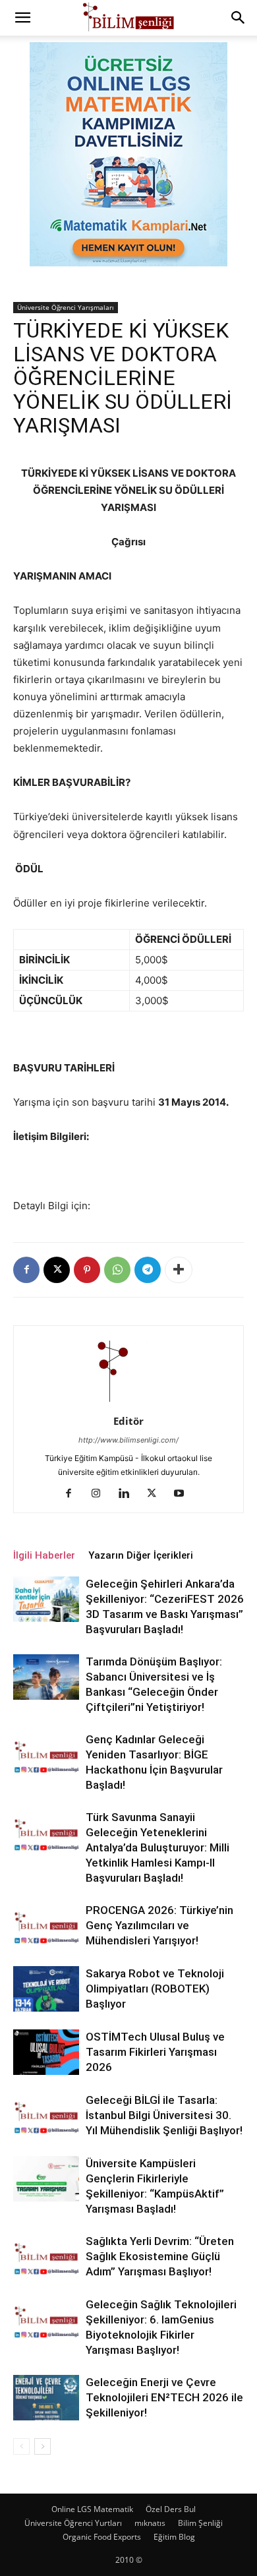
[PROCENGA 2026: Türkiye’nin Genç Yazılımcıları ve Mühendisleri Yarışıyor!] (46, 1926)
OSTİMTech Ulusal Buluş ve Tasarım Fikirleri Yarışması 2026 (155, 2052)
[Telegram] (148, 1270)
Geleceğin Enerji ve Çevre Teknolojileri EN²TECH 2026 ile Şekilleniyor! (164, 2397)
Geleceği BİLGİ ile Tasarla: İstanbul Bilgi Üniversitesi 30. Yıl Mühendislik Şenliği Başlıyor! (164, 2115)
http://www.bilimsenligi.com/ (128, 1440)
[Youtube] (184, 1494)
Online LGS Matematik (92, 2509)
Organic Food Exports (102, 2537)
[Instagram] (101, 1494)
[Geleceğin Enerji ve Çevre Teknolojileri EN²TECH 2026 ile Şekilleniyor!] (46, 2398)
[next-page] (43, 2446)
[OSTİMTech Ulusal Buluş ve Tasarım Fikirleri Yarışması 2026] (46, 2052)
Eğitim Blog (174, 2537)
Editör (128, 1421)
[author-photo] (128, 1403)
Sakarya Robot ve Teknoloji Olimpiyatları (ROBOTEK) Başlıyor (155, 1989)
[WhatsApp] (117, 1270)
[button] (22, 18)
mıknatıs (150, 2523)
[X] (57, 1270)
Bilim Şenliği (200, 2523)
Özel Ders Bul (171, 2509)
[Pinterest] (87, 1270)
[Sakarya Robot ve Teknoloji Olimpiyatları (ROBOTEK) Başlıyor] (46, 1989)
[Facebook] (26, 1270)
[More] (179, 1270)
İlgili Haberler (44, 1555)
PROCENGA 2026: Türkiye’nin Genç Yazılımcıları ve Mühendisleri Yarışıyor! (159, 1925)
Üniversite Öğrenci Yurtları (73, 2523)
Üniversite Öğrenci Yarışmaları (66, 307)
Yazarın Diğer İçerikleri (141, 1555)
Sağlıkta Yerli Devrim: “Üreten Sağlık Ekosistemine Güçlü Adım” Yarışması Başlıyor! (160, 2256)
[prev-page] (21, 2446)
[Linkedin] (129, 1494)
